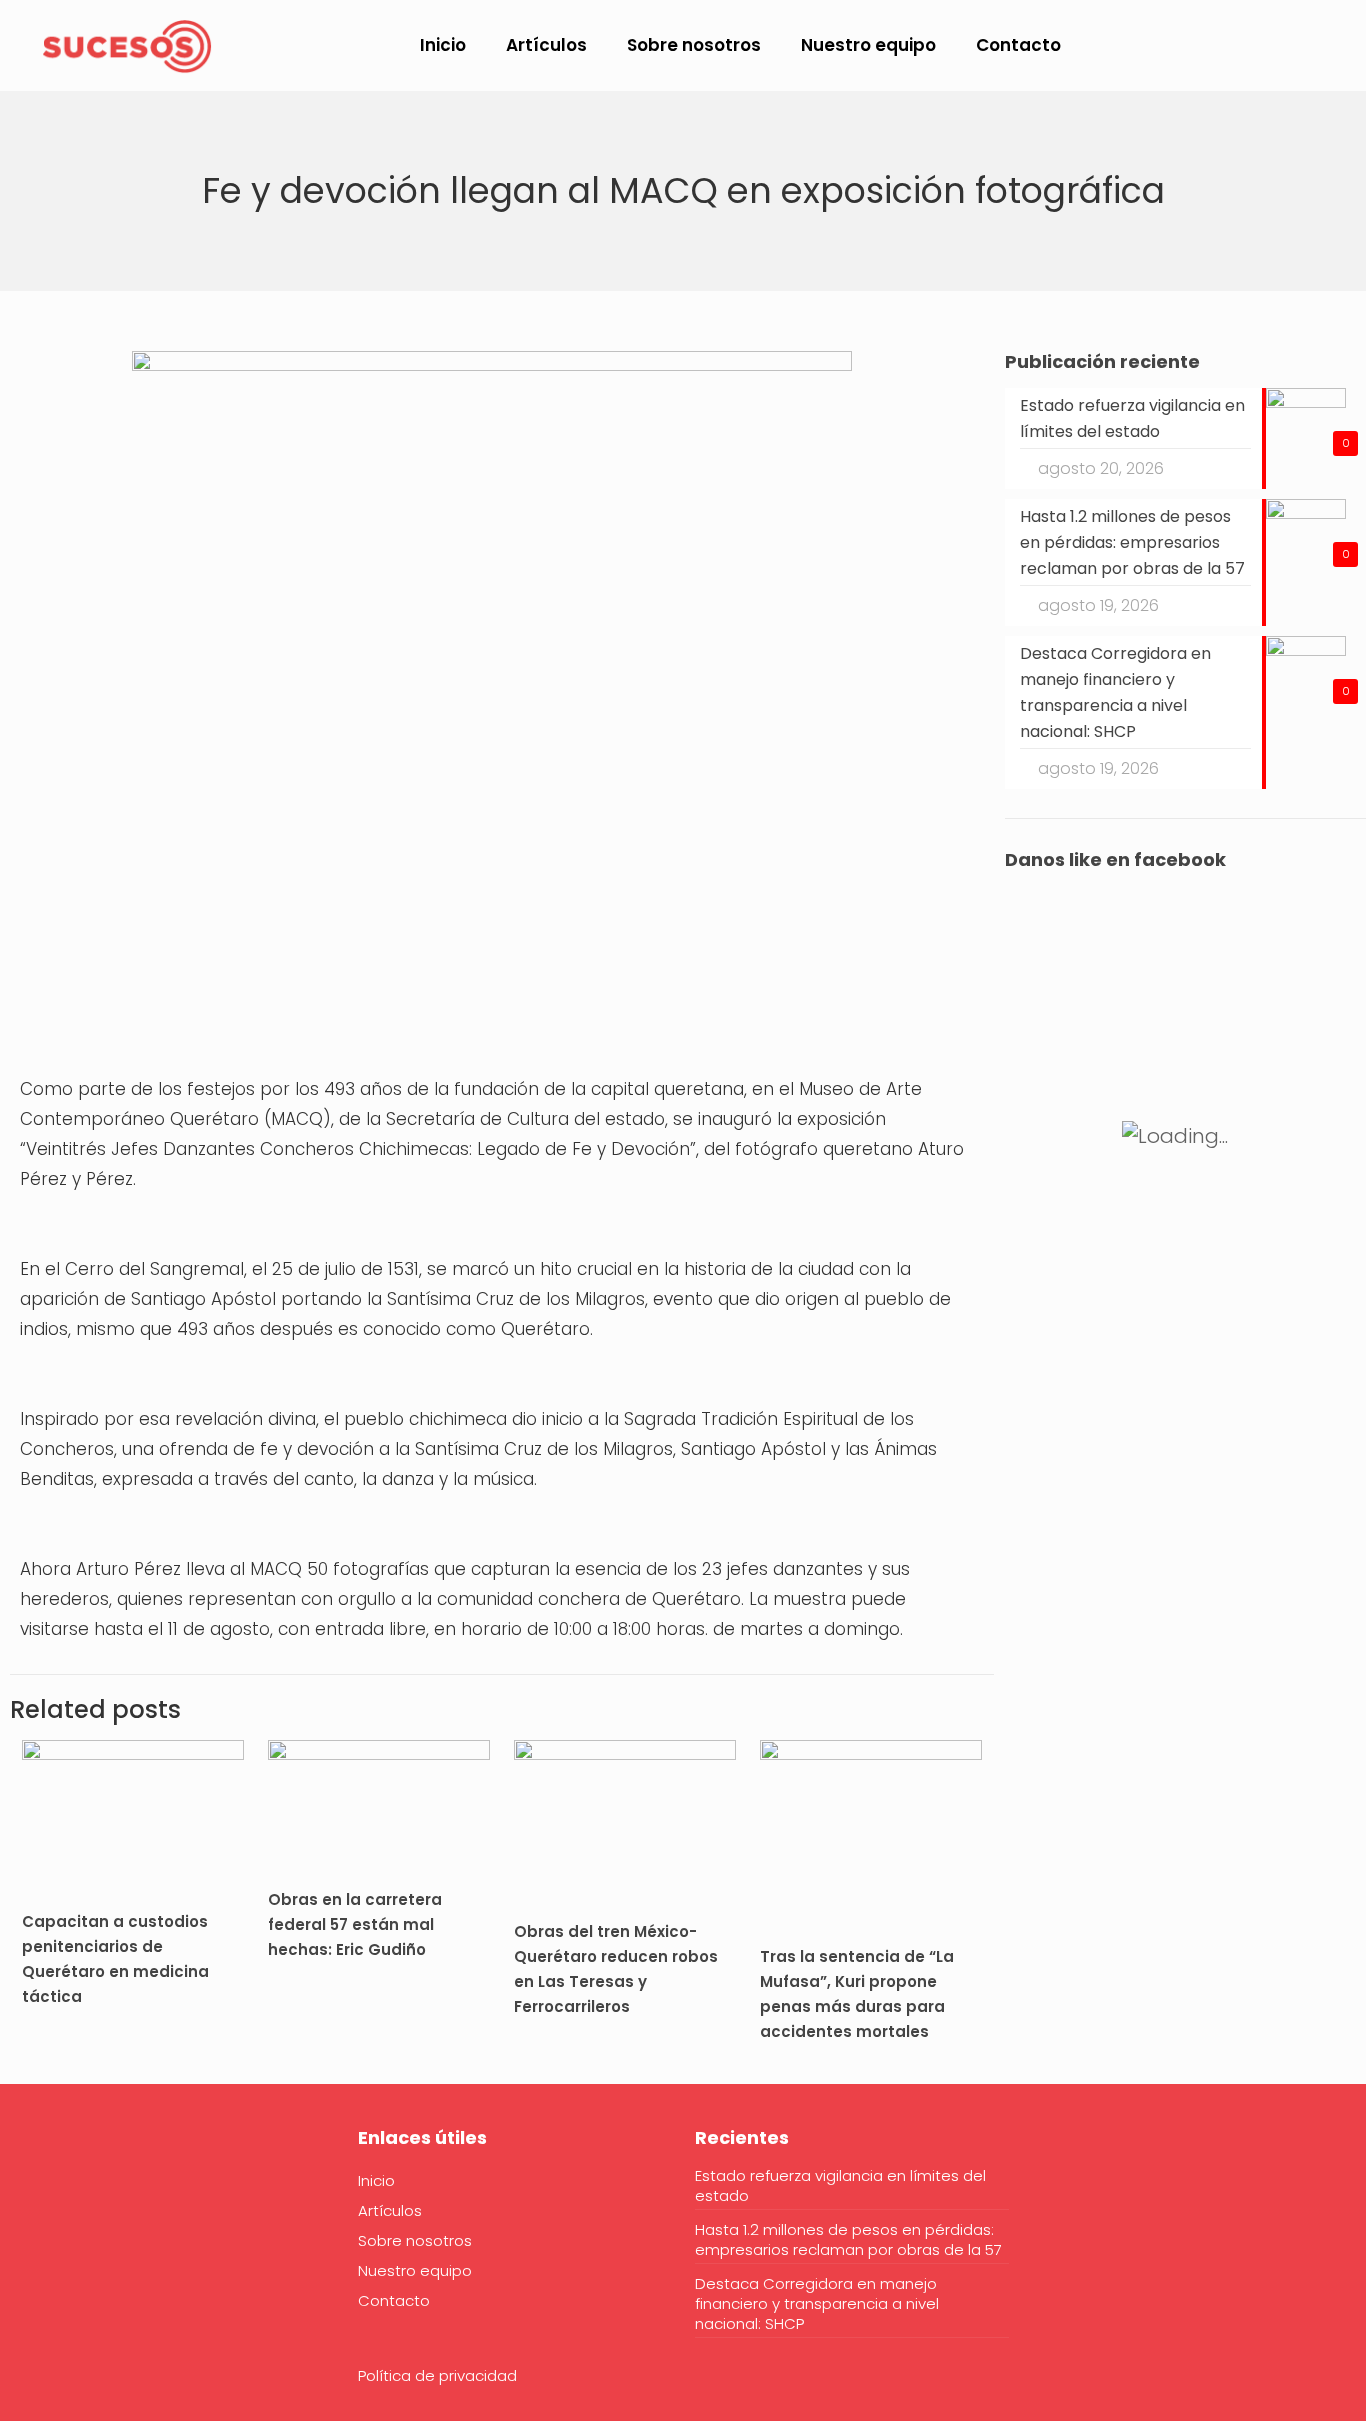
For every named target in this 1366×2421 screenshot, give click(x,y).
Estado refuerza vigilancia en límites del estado (840, 2186)
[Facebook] (33, 2199)
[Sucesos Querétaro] (127, 45)
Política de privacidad (437, 2375)
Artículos (390, 2210)
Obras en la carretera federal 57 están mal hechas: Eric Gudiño (355, 1924)
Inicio (376, 2180)
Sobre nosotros (415, 2240)
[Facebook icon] (1213, 46)
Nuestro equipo (415, 2270)
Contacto (394, 2300)
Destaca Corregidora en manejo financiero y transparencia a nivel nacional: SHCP (817, 2304)
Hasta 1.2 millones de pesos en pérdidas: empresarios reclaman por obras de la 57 (848, 2240)
